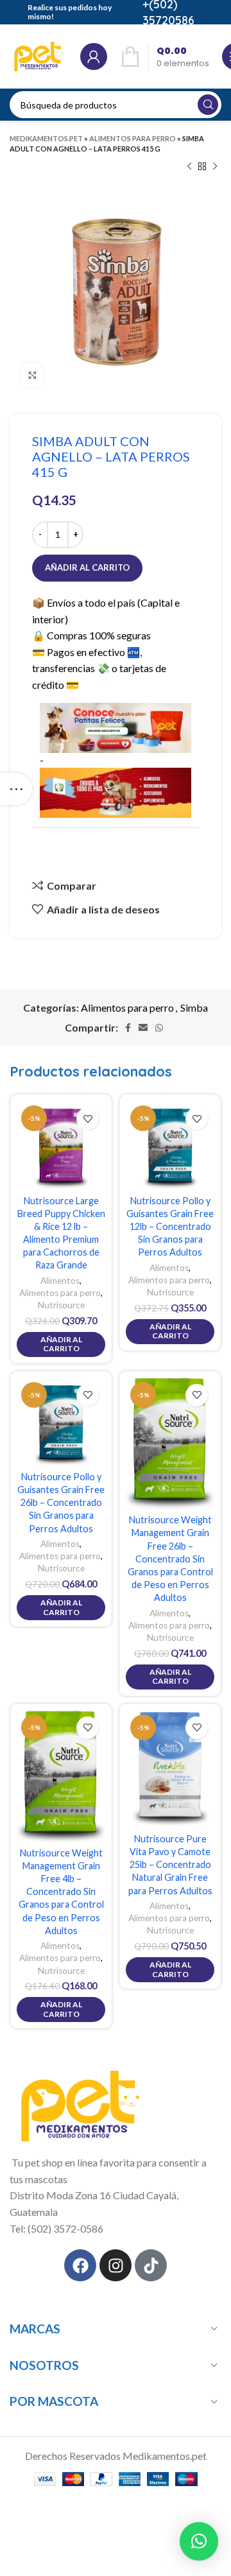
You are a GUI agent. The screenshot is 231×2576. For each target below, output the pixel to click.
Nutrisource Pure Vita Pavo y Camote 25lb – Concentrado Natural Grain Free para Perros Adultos (170, 1865)
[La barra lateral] (16, 789)
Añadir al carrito (87, 567)
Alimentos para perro (133, 138)
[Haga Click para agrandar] (32, 376)
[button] (199, 2541)
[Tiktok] (151, 2265)
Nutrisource (61, 1305)
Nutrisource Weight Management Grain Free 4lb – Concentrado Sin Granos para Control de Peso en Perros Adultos (61, 1892)
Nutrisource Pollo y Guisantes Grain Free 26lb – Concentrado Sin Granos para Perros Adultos (61, 1503)
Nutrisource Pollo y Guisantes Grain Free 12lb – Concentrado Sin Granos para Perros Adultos (170, 1227)
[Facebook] (80, 2265)
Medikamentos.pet (46, 138)
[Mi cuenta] (94, 56)
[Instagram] (116, 2265)
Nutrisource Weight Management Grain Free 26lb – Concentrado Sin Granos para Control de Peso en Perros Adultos (170, 1559)
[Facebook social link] (128, 1028)
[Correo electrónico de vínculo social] (143, 1028)
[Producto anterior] (189, 167)
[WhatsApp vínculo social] (159, 1028)
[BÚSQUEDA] (208, 105)
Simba (194, 1007)
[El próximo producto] (215, 167)
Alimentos (60, 1281)
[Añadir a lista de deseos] (88, 1119)
